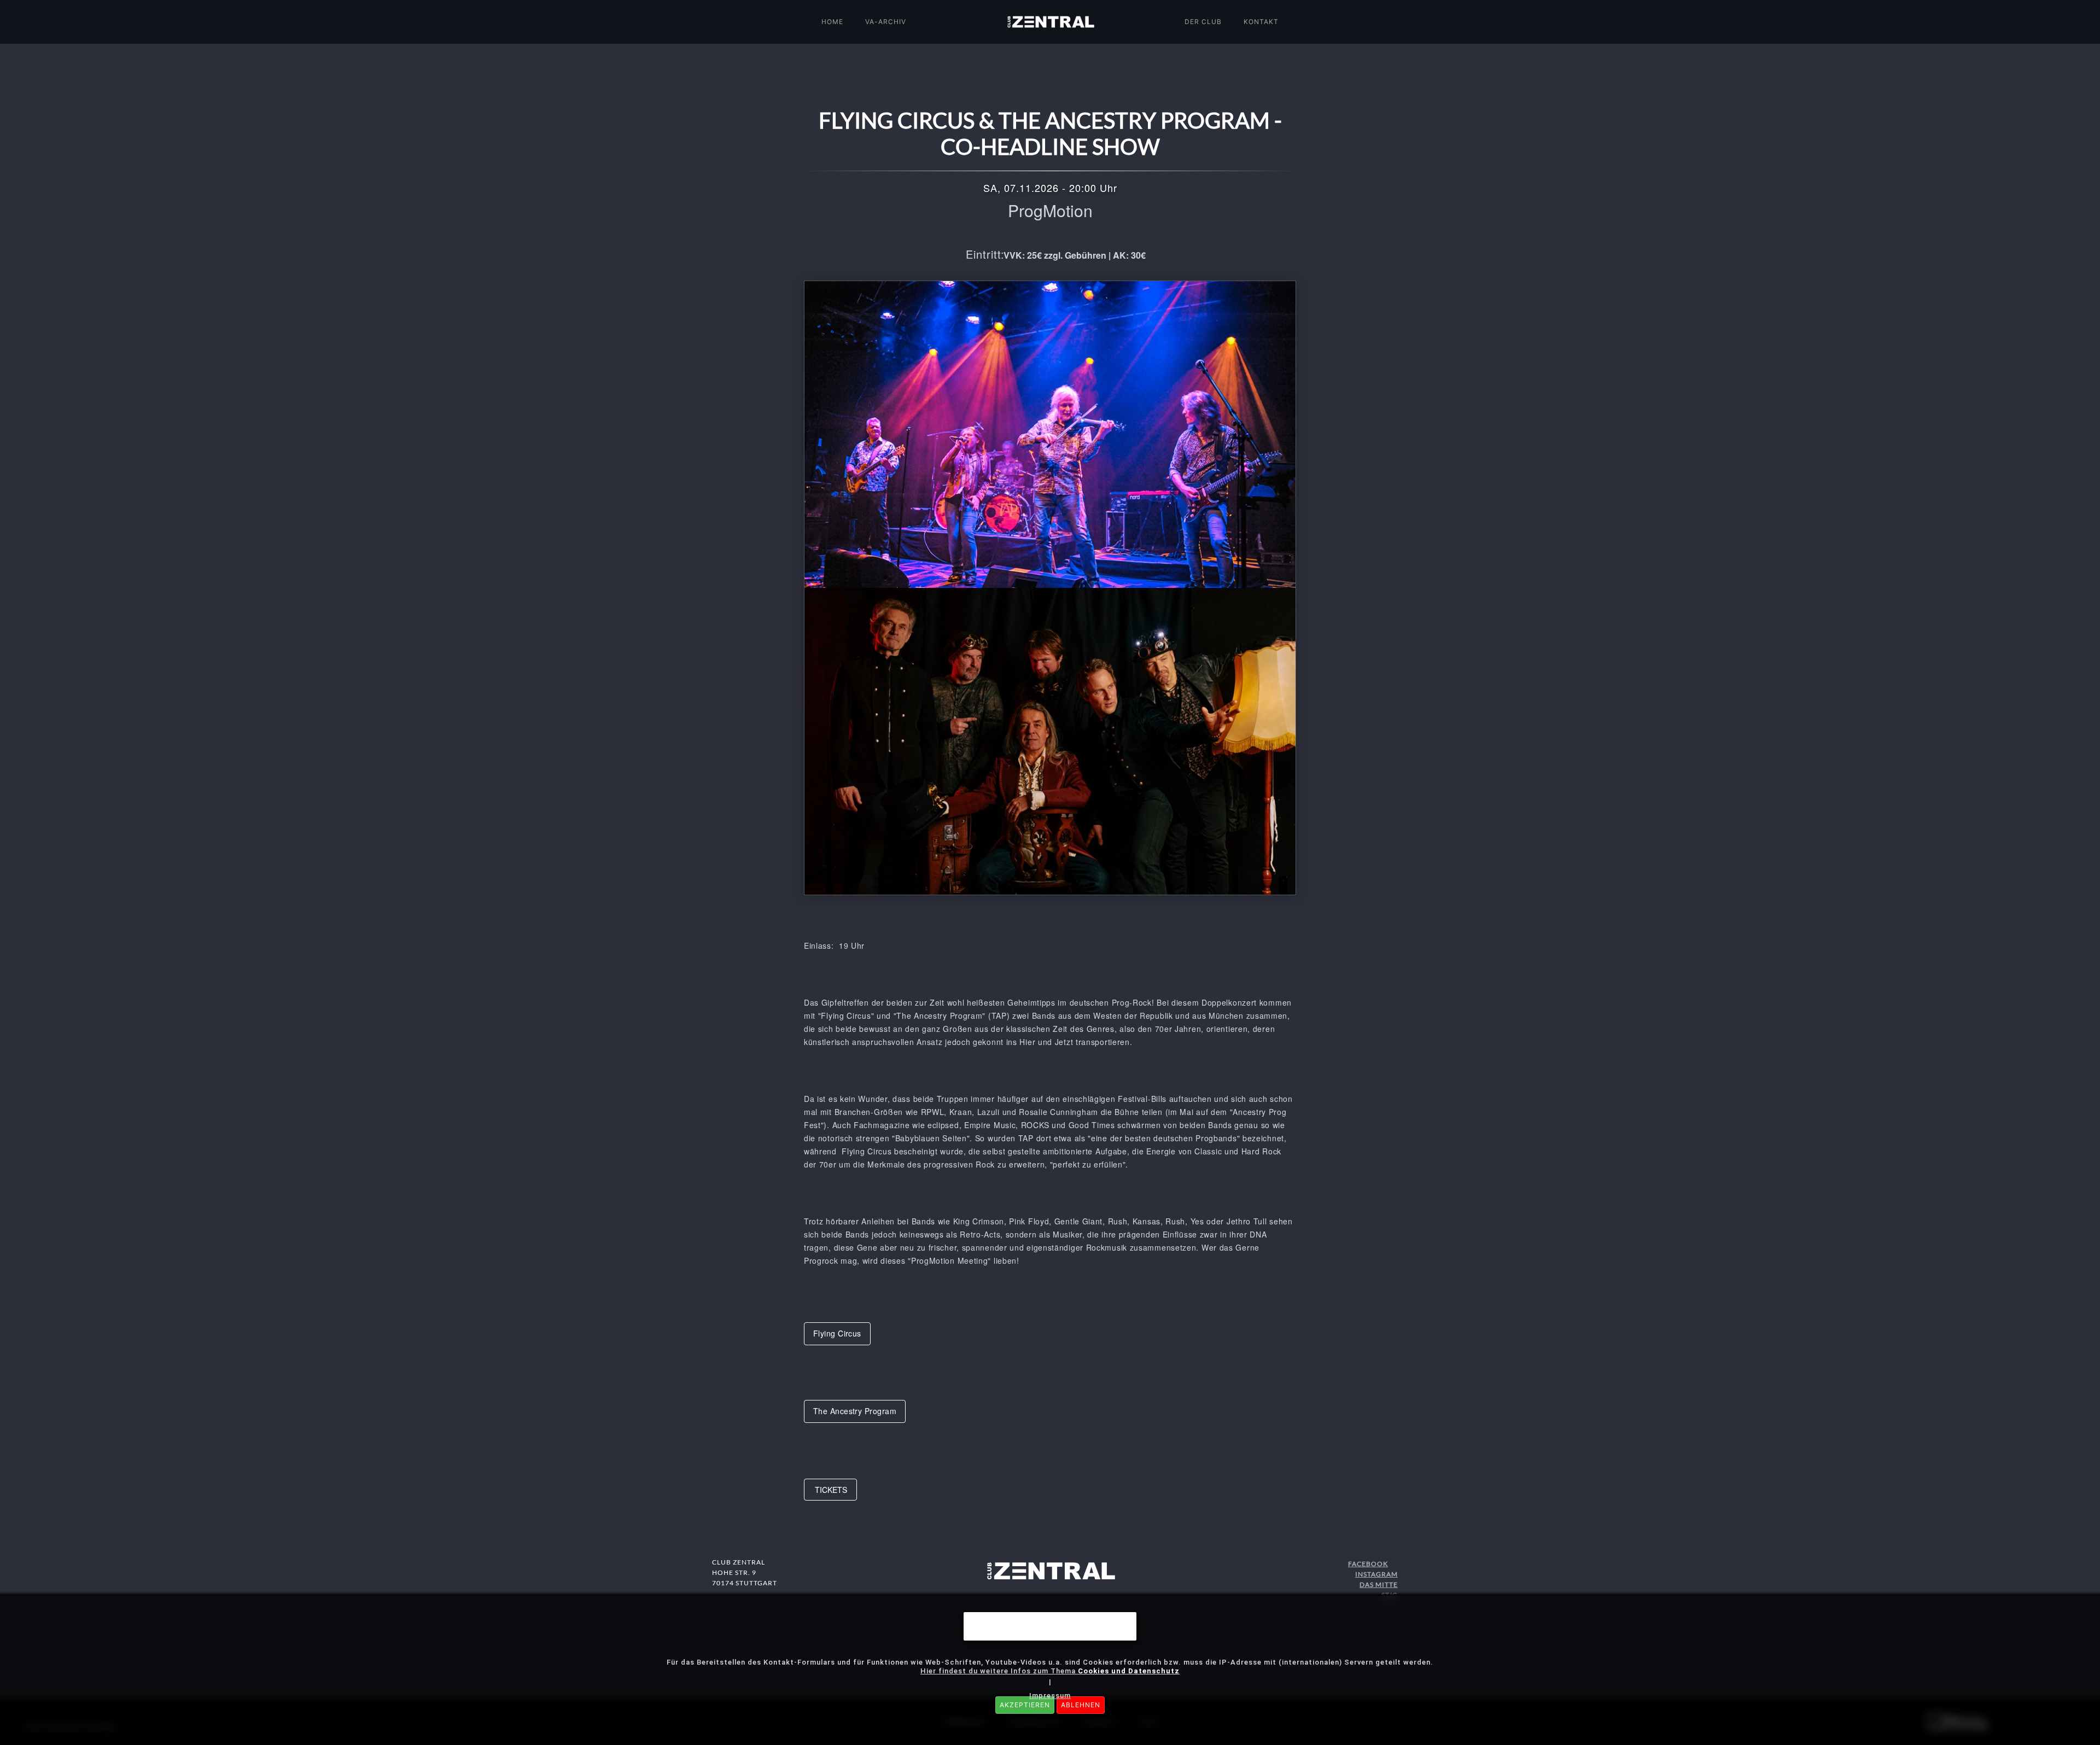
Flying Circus (837, 1333)
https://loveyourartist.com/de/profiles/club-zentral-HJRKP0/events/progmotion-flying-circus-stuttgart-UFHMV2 (830, 1490)
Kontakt (1261, 22)
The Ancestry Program (855, 1411)
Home (832, 22)
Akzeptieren (1025, 1705)
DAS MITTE (1379, 1584)
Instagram (1376, 1574)
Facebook (1368, 1564)
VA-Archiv (886, 22)
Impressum (1050, 1696)
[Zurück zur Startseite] (1050, 22)
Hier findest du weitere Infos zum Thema (1050, 1671)
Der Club (1203, 22)
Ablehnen (1081, 1705)
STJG (1390, 1595)
